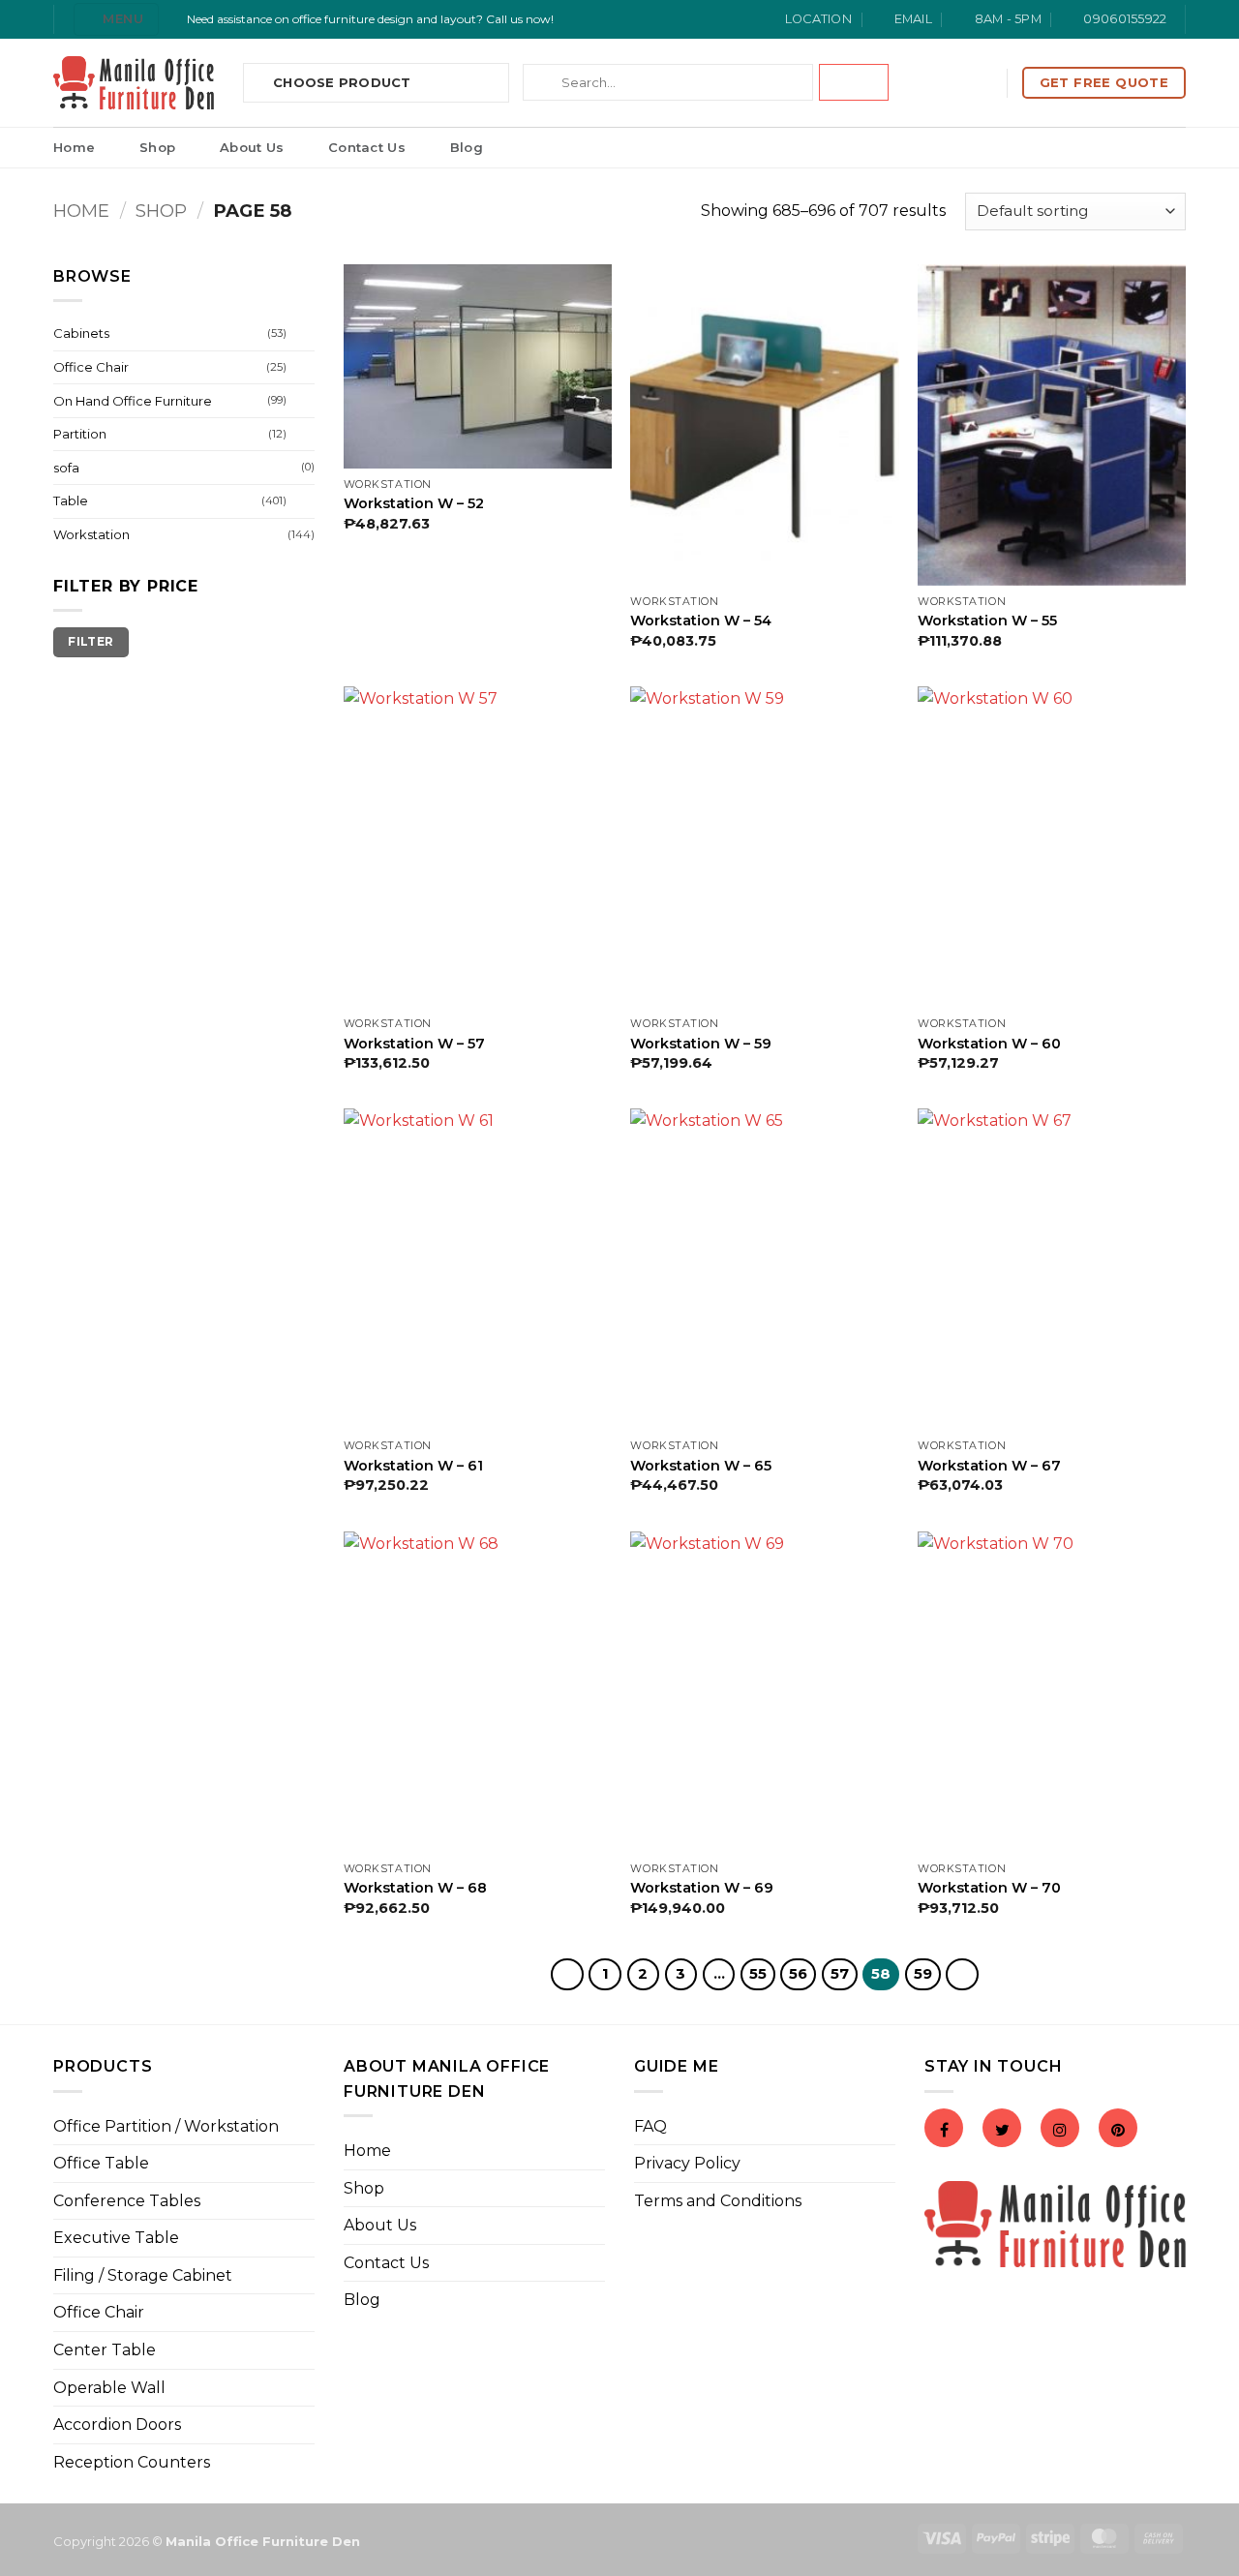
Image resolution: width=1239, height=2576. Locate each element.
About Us (252, 147)
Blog (467, 147)
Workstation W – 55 (987, 621)
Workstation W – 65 (701, 1466)
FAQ (650, 2126)
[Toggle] (303, 334)
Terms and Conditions (718, 2201)
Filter (91, 641)
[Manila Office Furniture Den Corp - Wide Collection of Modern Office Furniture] (134, 83)
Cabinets (81, 333)
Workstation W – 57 (414, 1044)
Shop (157, 147)
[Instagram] (1060, 2130)
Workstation (91, 534)
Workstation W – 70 (989, 1888)
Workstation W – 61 (413, 1466)
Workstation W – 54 (701, 621)
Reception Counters (132, 2462)
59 (923, 1974)
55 (758, 1974)
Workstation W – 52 (414, 503)
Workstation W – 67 (989, 1466)
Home (74, 147)
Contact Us (367, 147)
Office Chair (91, 367)
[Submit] (854, 82)
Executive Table (116, 2238)
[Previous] (567, 1975)
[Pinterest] (1118, 2130)
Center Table (105, 2350)
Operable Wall (109, 2388)
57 (840, 1974)
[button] (116, 19)
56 (798, 1974)
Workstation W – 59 (701, 1044)
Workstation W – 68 (415, 1888)
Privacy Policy (687, 2163)
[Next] (962, 1975)
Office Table (101, 2163)
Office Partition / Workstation (166, 2126)
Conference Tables (127, 2201)
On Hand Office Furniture (133, 401)
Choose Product (342, 82)
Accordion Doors (117, 2424)
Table (71, 500)
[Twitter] (1002, 2130)
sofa (66, 468)
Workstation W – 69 (702, 1888)
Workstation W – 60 (989, 1044)
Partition (80, 434)
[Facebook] (944, 2130)
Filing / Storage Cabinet (143, 2275)
